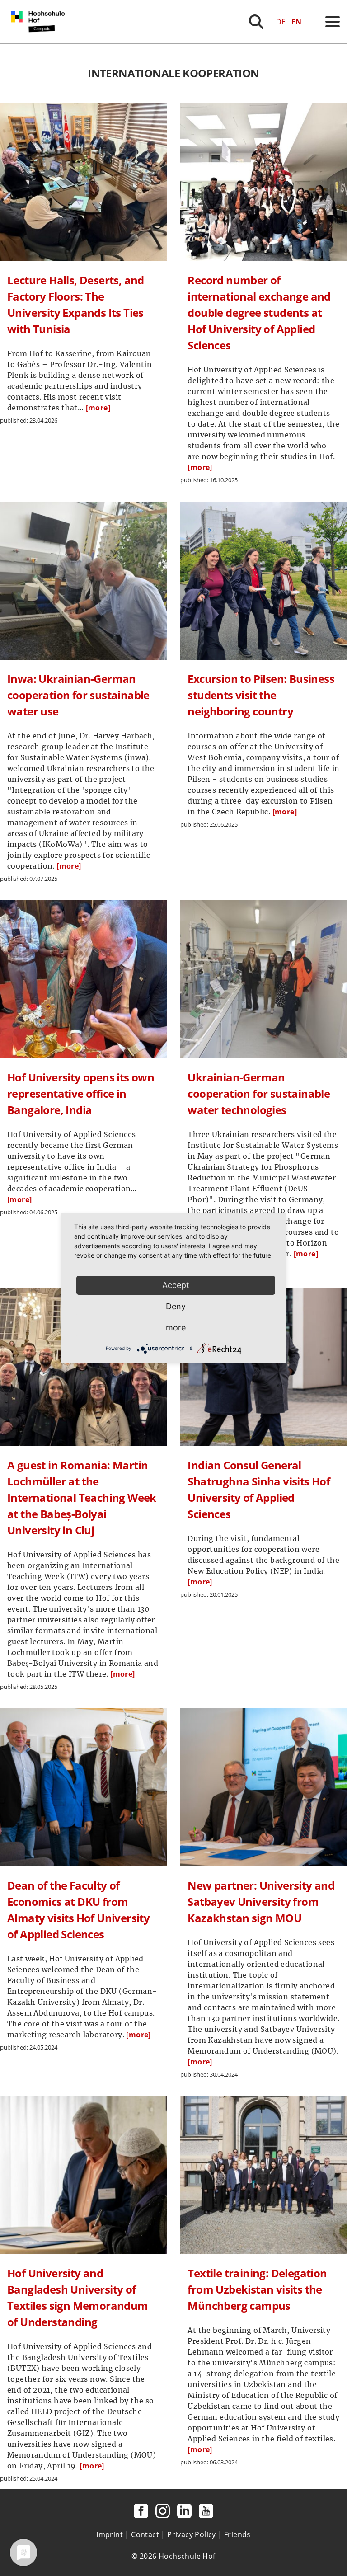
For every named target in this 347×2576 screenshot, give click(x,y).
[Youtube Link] (206, 2511)
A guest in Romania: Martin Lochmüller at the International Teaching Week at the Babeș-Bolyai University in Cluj (82, 1497)
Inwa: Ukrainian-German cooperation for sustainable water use (78, 695)
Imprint (110, 2534)
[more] (98, 408)
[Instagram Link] (163, 2511)
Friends (237, 2534)
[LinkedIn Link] (184, 2511)
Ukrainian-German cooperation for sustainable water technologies (259, 1093)
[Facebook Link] (141, 2511)
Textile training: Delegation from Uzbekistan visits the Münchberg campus (257, 2289)
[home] (40, 41)
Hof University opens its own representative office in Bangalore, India (81, 1093)
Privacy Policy (192, 2534)
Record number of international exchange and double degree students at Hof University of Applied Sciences (259, 313)
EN (296, 22)
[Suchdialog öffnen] (256, 22)
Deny (176, 1306)
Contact (145, 2534)
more (176, 1328)
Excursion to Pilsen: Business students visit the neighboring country (261, 695)
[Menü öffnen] (333, 22)
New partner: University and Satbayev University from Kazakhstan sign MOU (261, 1901)
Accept (176, 1285)
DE (281, 22)
